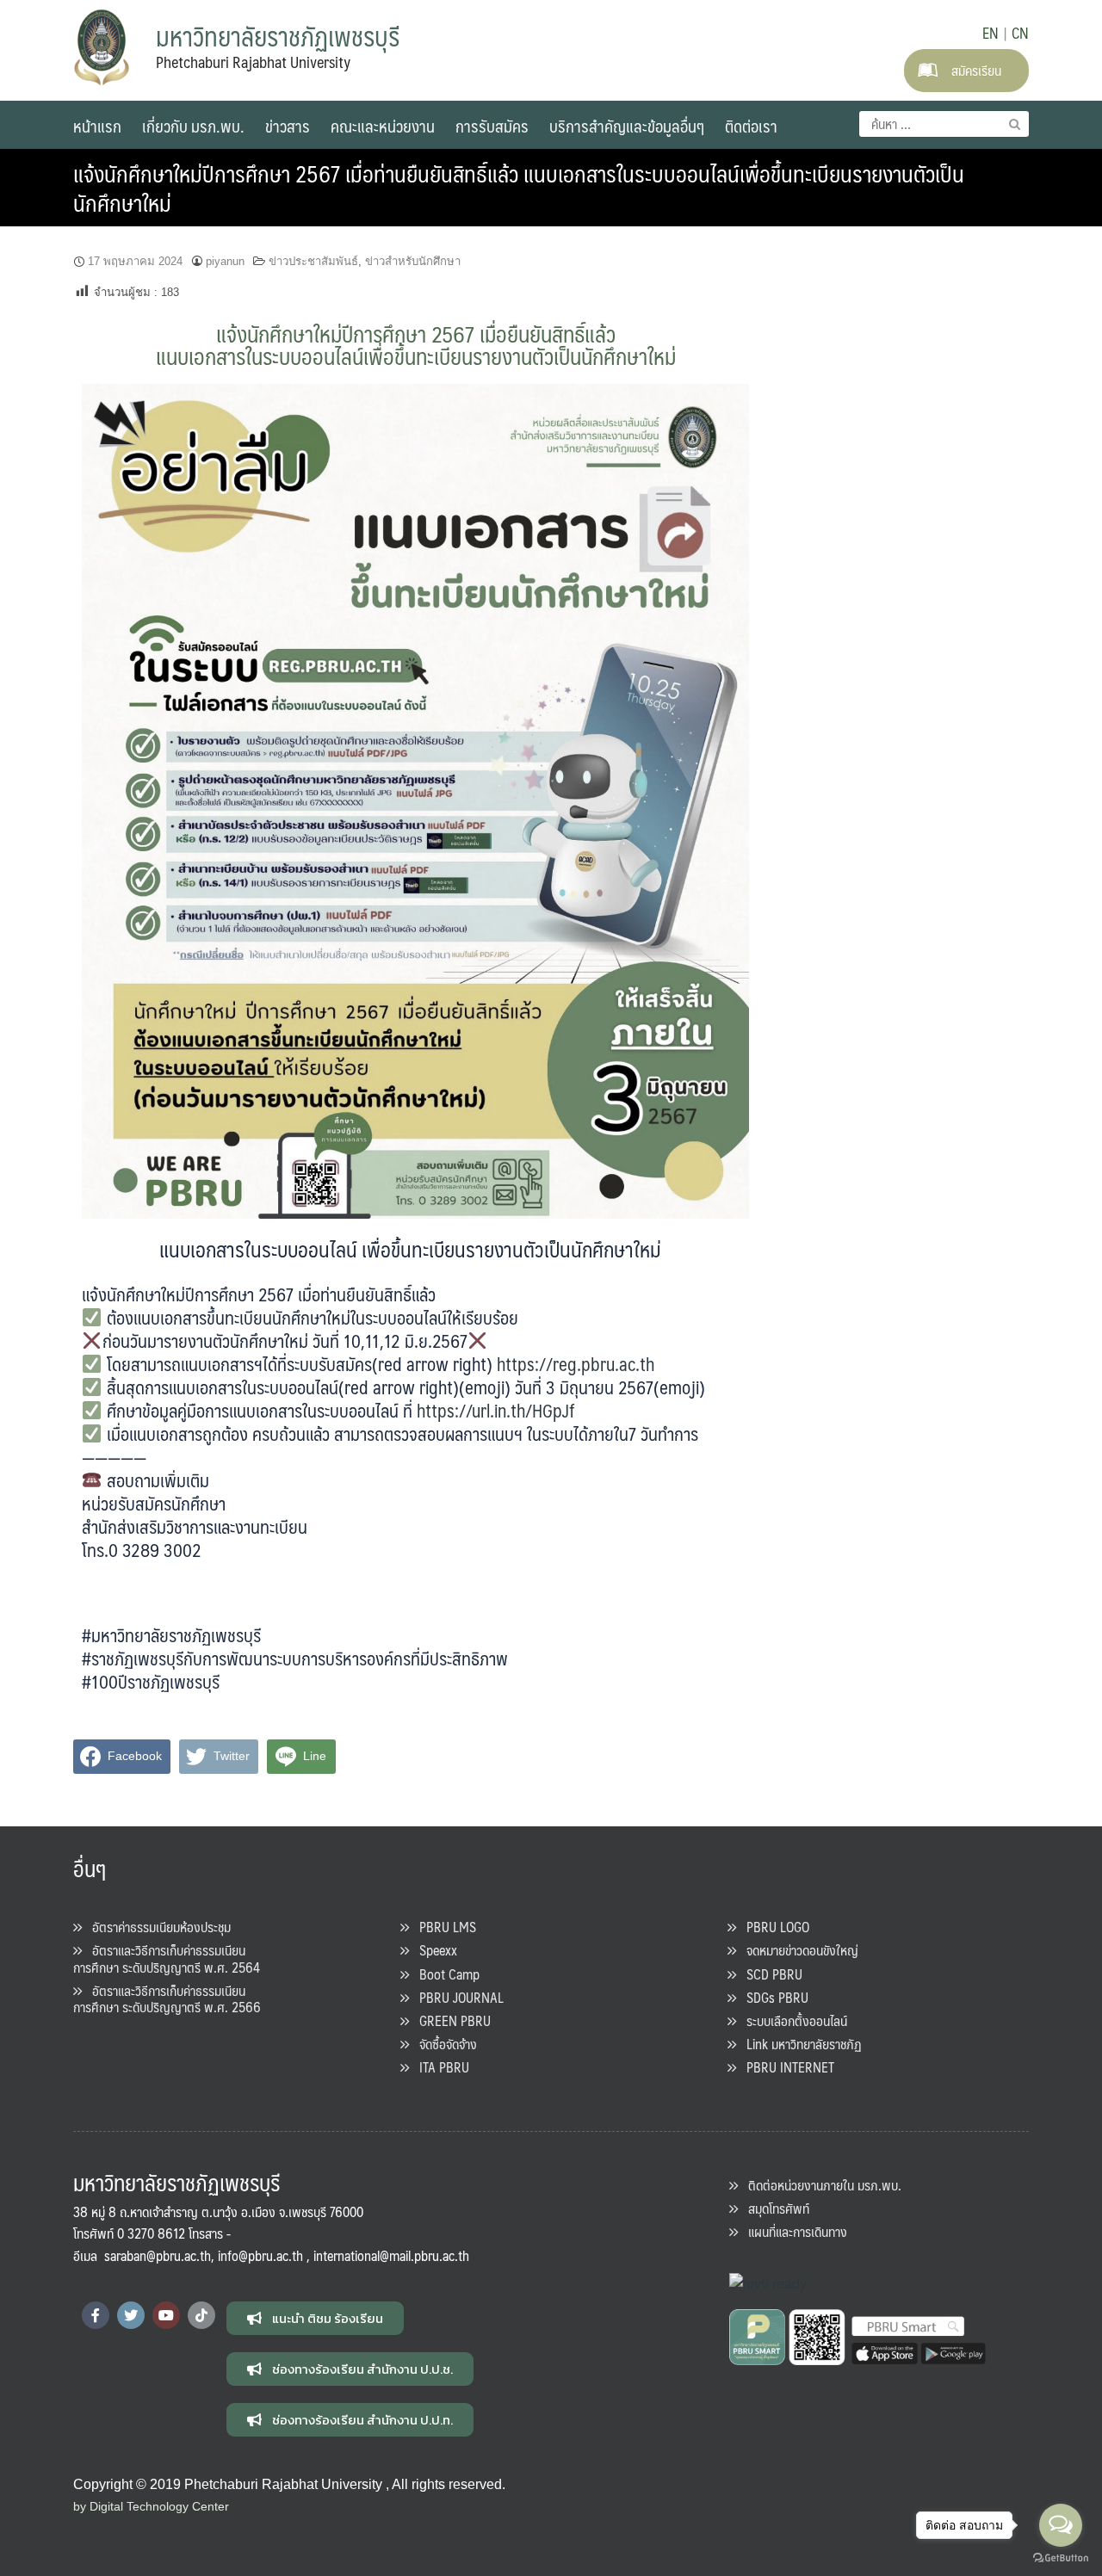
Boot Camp (444, 1974)
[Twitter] (131, 2315)
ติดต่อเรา (751, 126)
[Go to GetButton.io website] (1061, 2558)
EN (991, 33)
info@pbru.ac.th (260, 2255)
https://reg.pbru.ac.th (576, 1364)
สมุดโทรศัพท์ (774, 2208)
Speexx (433, 1950)
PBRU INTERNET (785, 2067)
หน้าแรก (97, 126)
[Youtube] (166, 2315)
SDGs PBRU (772, 1997)
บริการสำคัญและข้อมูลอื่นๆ (627, 126)
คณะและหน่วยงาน (383, 126)
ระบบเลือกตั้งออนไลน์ (792, 2020)
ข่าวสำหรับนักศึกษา (413, 261)
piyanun (225, 261)
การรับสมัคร (492, 126)
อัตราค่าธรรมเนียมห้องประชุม (156, 1927)
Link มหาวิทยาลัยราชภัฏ (799, 2044)
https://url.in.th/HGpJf (496, 1410)
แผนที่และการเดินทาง (792, 2231)
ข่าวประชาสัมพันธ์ (313, 261)
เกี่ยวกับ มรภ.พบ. (193, 126)
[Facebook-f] (96, 2315)
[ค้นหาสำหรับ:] (944, 124)
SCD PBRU (769, 1974)
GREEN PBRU (450, 2020)
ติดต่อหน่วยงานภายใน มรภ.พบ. (820, 2185)
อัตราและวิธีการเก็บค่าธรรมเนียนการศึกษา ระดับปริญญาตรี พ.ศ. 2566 (167, 1998)
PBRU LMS (443, 1927)
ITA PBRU (439, 2067)
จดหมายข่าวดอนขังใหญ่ (797, 1950)
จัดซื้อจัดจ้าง (443, 2044)
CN (1020, 33)
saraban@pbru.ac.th (158, 2255)
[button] (315, 2318)
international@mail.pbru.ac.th (391, 2255)
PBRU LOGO (773, 1927)
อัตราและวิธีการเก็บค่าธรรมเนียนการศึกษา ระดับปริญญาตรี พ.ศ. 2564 (167, 1958)
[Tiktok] (201, 2315)
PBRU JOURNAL (456, 1997)
